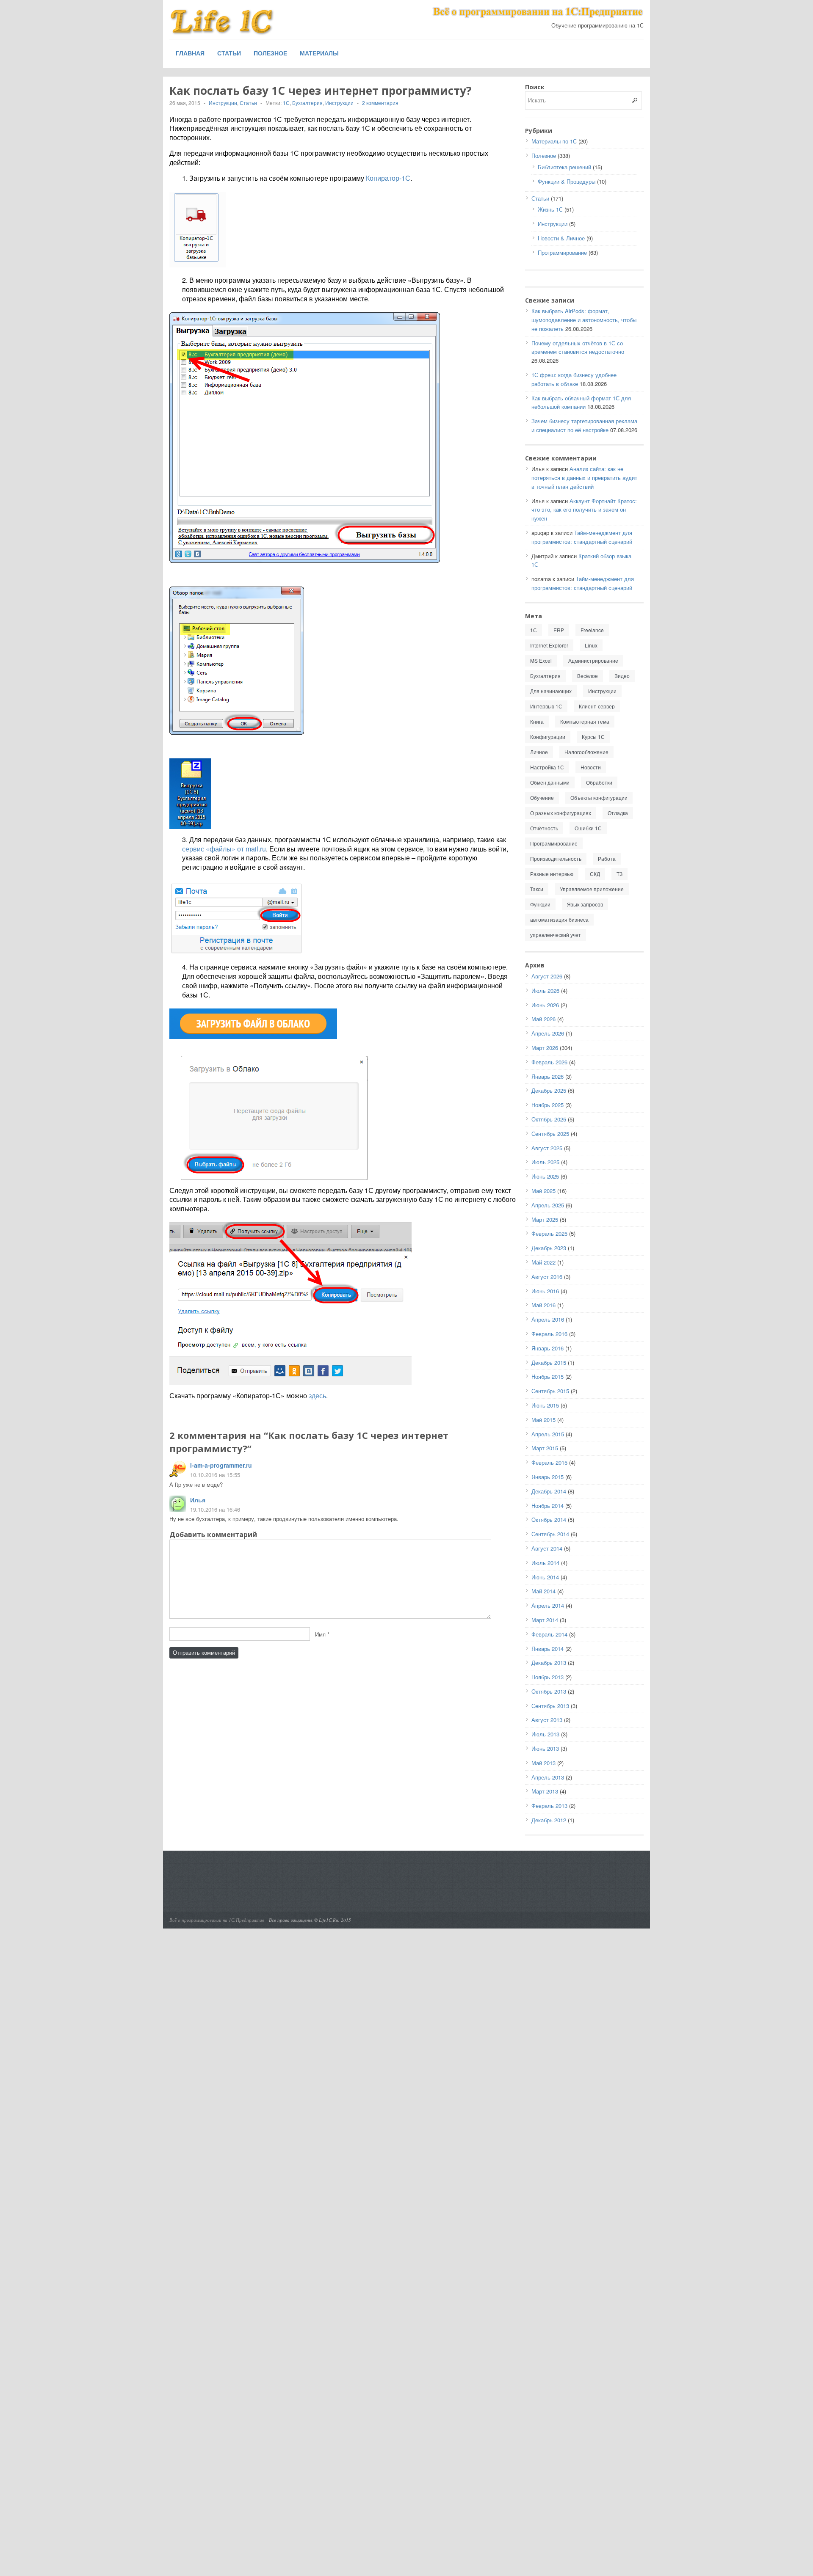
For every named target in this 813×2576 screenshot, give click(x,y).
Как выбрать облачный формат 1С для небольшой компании (581, 402)
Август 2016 (547, 1277)
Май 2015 (543, 1420)
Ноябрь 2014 (548, 1506)
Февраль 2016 (549, 1334)
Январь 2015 (548, 1477)
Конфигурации (548, 737)
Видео (622, 676)
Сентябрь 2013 (550, 1706)
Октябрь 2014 (549, 1519)
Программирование (562, 252)
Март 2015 (545, 1448)
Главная (190, 53)
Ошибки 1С (588, 828)
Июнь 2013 (545, 1748)
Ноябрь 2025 (548, 1105)
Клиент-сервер (597, 706)
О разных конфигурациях (561, 813)
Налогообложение (586, 752)
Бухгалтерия (307, 103)
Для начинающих (551, 691)
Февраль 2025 (549, 1233)
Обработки (599, 782)
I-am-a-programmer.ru (221, 1465)
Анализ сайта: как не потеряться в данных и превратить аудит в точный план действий (584, 478)
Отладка (618, 813)
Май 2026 (543, 1019)
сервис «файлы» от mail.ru (224, 849)
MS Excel (541, 660)
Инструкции (223, 103)
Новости (591, 767)
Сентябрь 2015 (550, 1391)
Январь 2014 (548, 1649)
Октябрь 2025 (549, 1119)
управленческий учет (556, 935)
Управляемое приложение (592, 889)
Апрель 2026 (548, 1033)
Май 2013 (543, 1763)
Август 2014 (547, 1548)
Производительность (556, 858)
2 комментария (380, 103)
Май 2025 (543, 1191)
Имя (320, 1634)
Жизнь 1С (550, 209)
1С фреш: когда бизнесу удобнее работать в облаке (574, 379)
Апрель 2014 (548, 1605)
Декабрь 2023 (549, 1248)
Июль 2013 (545, 1734)
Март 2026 (545, 1048)
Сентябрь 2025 (550, 1134)
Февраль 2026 (549, 1062)
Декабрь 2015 (549, 1362)
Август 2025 (547, 1148)
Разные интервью (552, 874)
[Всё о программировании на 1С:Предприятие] (233, 22)
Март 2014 (545, 1620)
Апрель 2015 (548, 1434)
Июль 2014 (545, 1563)
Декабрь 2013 (549, 1663)
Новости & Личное (561, 238)
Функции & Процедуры (567, 181)
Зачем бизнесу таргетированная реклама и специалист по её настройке (584, 425)
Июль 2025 (545, 1162)
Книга (537, 721)
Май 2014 (543, 1591)
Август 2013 (547, 1720)
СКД (595, 874)
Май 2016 (543, 1305)
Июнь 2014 (545, 1577)
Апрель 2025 (548, 1205)
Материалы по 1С (554, 141)
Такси (537, 889)
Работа (607, 858)
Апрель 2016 (548, 1319)
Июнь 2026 (545, 1005)
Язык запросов (585, 904)
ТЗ (619, 874)
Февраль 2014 (549, 1634)
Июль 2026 (545, 990)
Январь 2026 (548, 1076)
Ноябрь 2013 (548, 1677)
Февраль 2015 (549, 1462)
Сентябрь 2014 (550, 1534)
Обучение (542, 798)
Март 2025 (545, 1219)
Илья (198, 1500)
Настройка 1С (547, 767)
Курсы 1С (593, 737)
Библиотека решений (564, 167)
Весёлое (588, 676)
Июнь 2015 (545, 1405)
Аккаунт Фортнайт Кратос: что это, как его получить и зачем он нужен (584, 510)
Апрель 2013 (548, 1777)
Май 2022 (543, 1262)
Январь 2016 (548, 1348)
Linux (591, 645)
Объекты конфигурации (599, 798)
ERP (559, 630)
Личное (539, 752)
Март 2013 (545, 1791)
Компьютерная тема (585, 721)
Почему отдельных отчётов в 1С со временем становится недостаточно (578, 347)
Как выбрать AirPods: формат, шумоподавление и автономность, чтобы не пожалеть (584, 320)
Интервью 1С (546, 706)
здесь (317, 1395)
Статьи (229, 53)
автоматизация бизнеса (559, 919)
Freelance (592, 630)
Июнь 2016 (545, 1291)
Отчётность (544, 828)
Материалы (319, 53)
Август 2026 (547, 976)
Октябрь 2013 (549, 1691)
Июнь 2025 (545, 1176)
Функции (540, 904)
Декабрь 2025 (549, 1090)
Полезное (270, 53)
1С (286, 103)
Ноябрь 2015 (548, 1376)
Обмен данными (550, 782)
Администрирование (593, 660)
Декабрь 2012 (549, 1820)
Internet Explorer (549, 645)
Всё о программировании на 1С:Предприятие (217, 1920)
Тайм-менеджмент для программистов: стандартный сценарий (582, 537)
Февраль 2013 (549, 1806)
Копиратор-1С (388, 178)
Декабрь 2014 (549, 1491)
